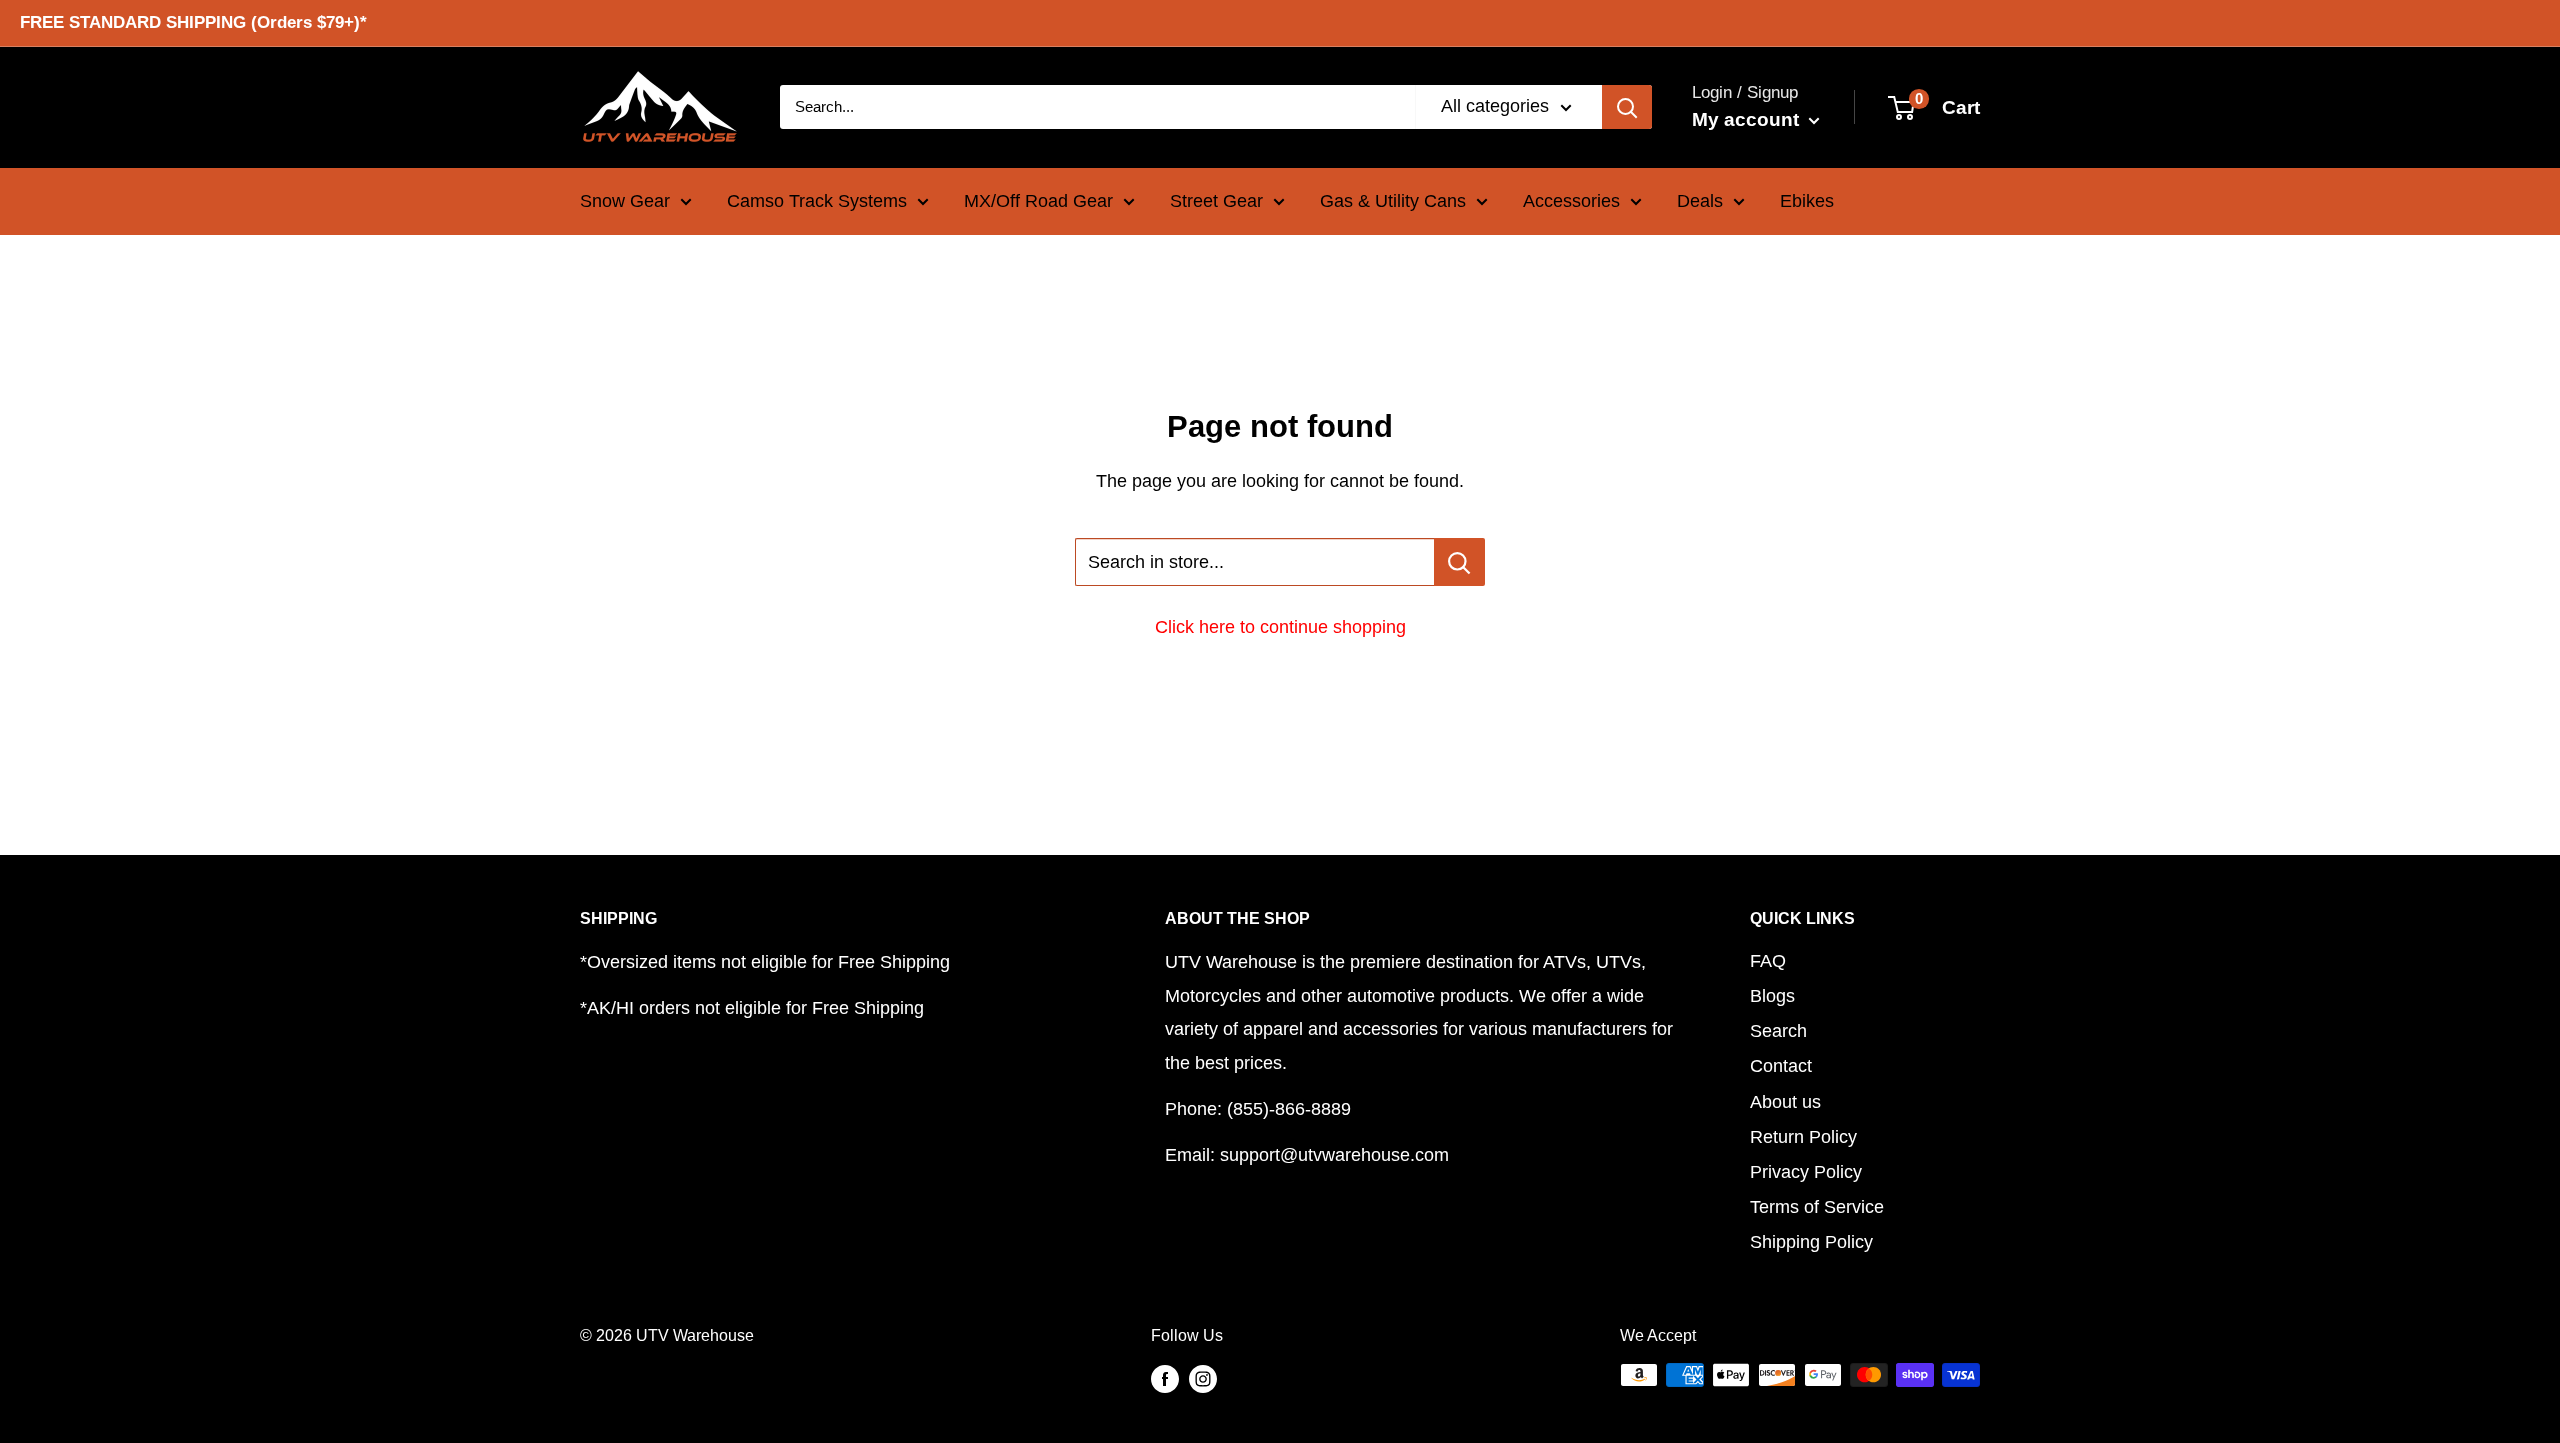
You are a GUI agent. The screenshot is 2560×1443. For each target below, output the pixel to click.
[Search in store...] (1459, 562)
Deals (1700, 201)
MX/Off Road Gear (1038, 201)
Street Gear (1216, 201)
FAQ (1768, 961)
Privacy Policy (1806, 1172)
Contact (1781, 1066)
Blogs (1772, 996)
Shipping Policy (1811, 1242)
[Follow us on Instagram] (1203, 1378)
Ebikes (1807, 201)
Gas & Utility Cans (1393, 201)
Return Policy (1803, 1137)
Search (1778, 1031)
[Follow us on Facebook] (1165, 1378)
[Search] (1627, 107)
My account (1748, 119)
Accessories (1571, 201)
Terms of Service (1817, 1207)
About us (1785, 1102)
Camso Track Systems (817, 201)
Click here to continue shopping (1280, 627)
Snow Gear (625, 201)
